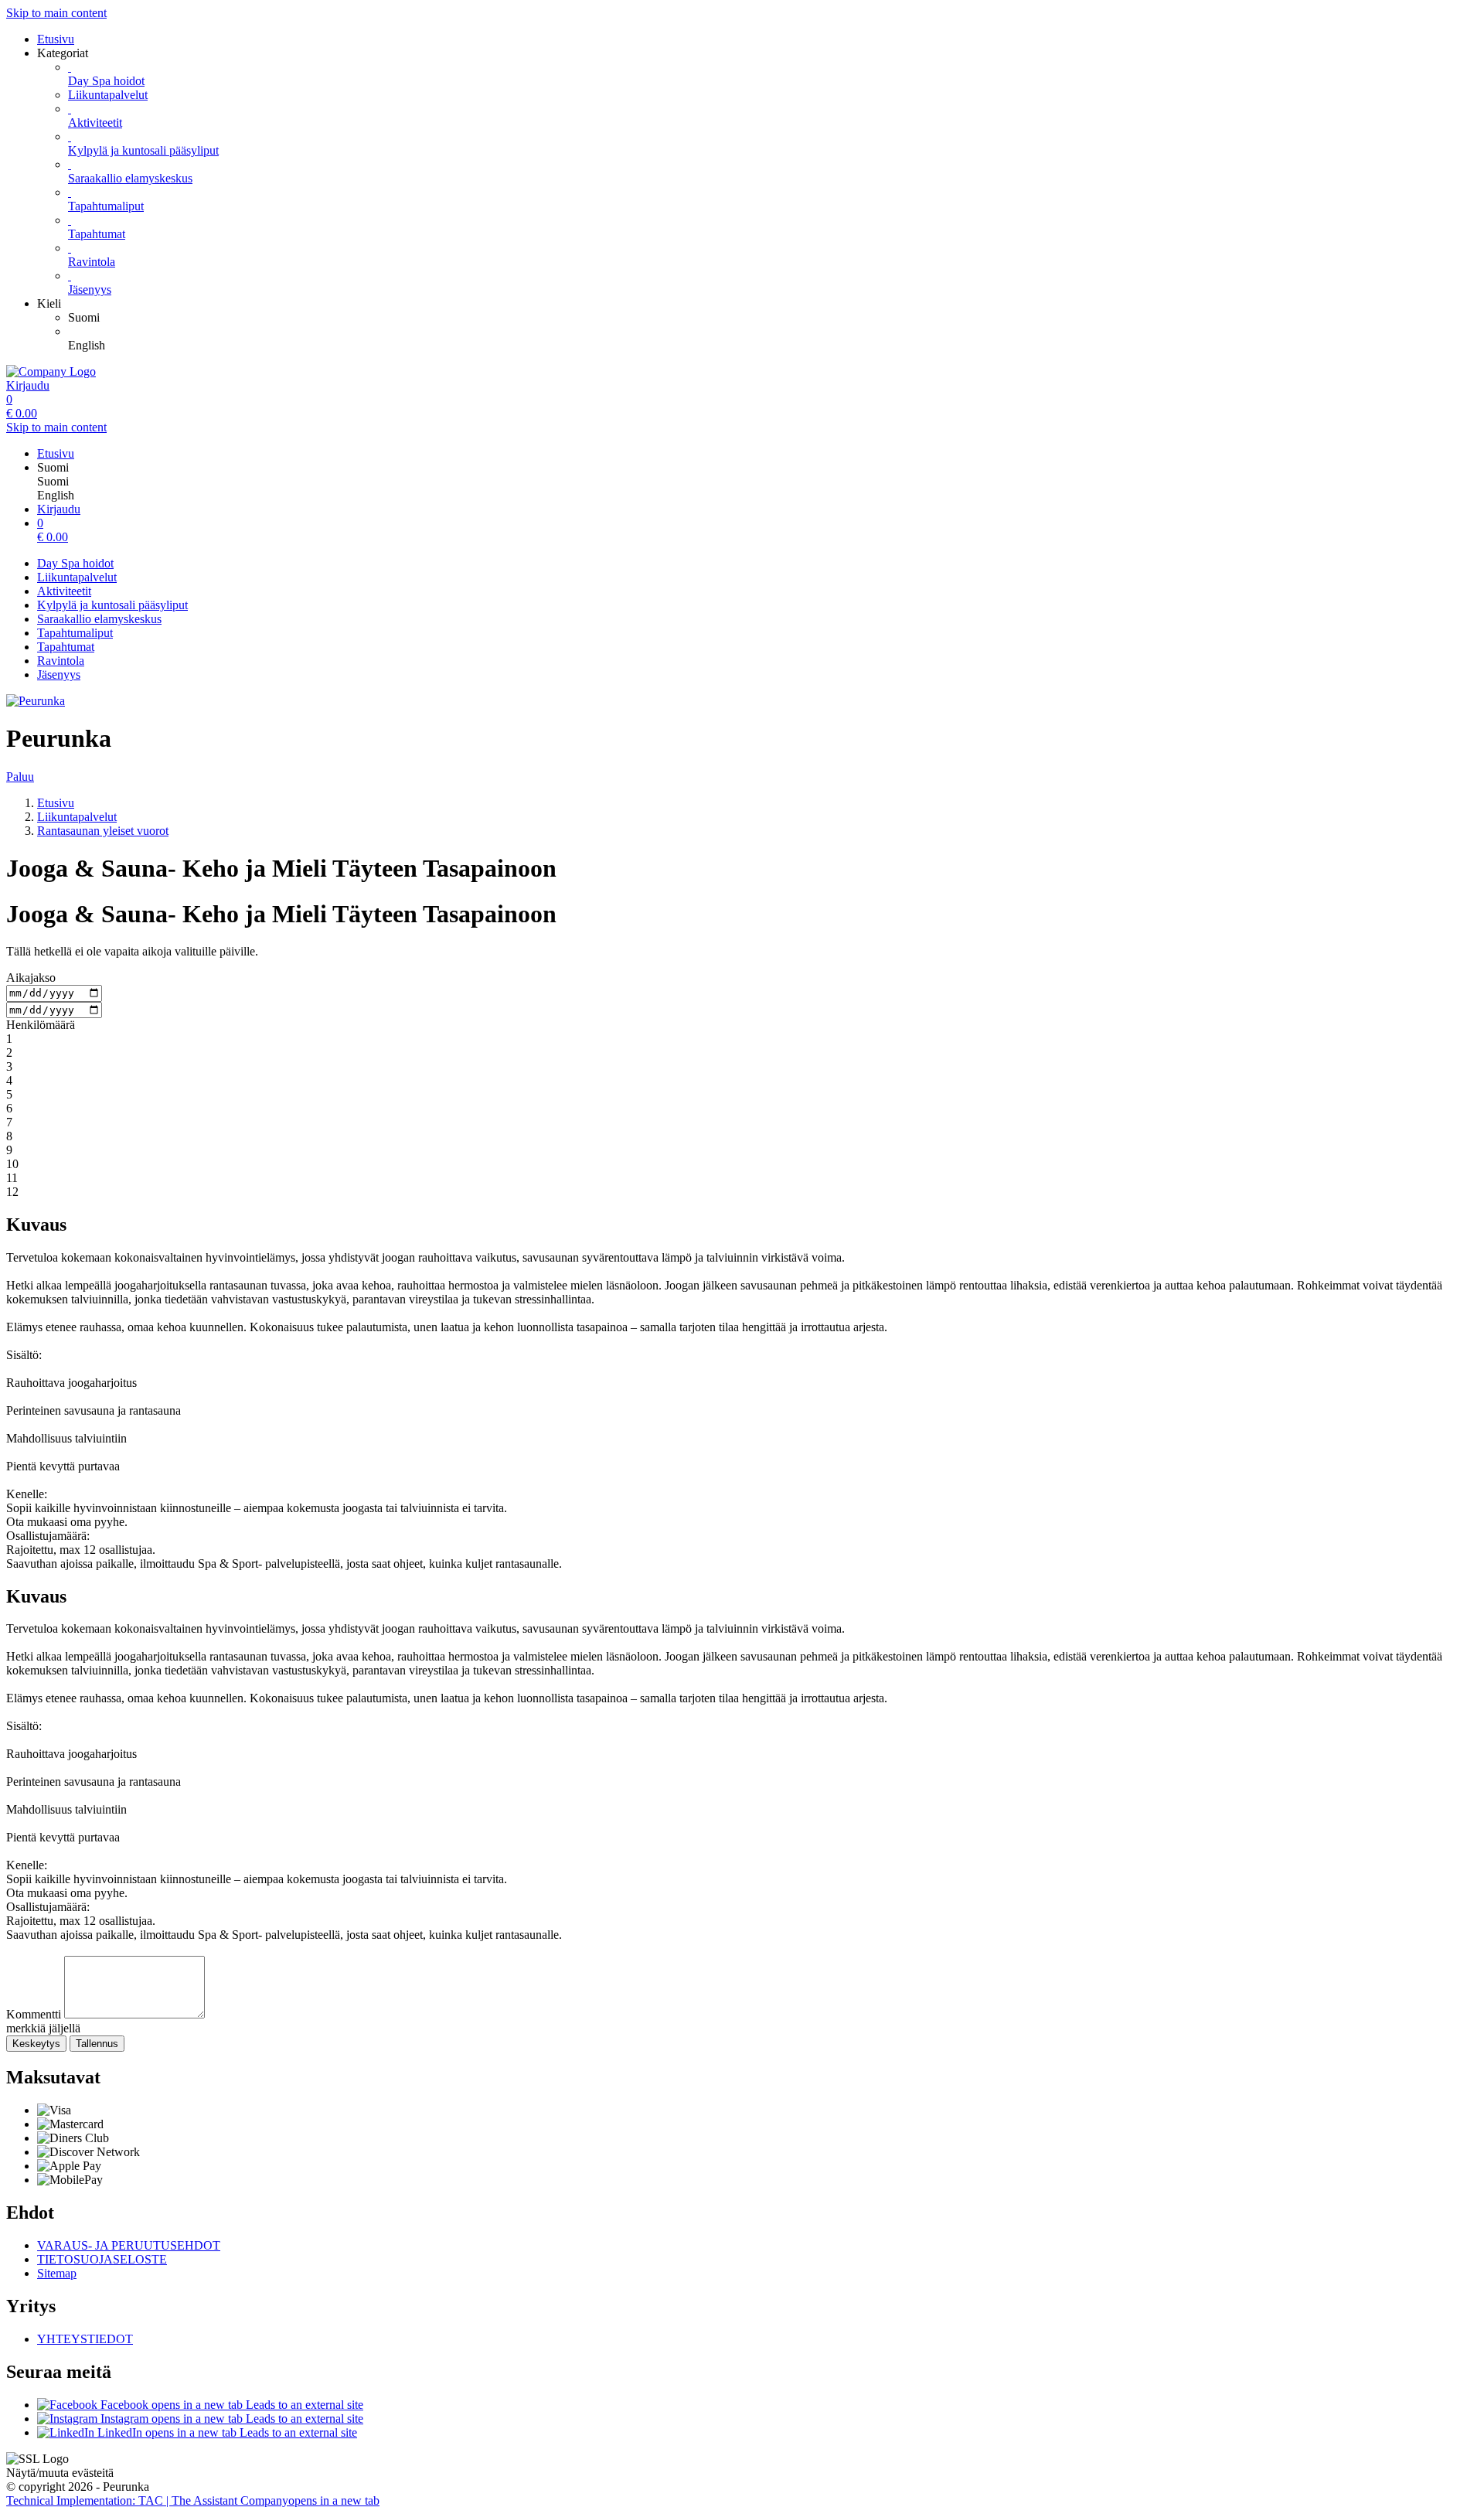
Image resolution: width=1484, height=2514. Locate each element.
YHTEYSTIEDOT (85, 2339)
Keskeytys (36, 2044)
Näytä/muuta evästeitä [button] (60, 2473)
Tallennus (97, 2044)
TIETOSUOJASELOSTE (102, 2259)
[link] (773, 318)
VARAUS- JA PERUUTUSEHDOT (129, 2245)
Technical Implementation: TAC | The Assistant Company (193, 2500)
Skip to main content (56, 13)
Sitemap (57, 2273)
